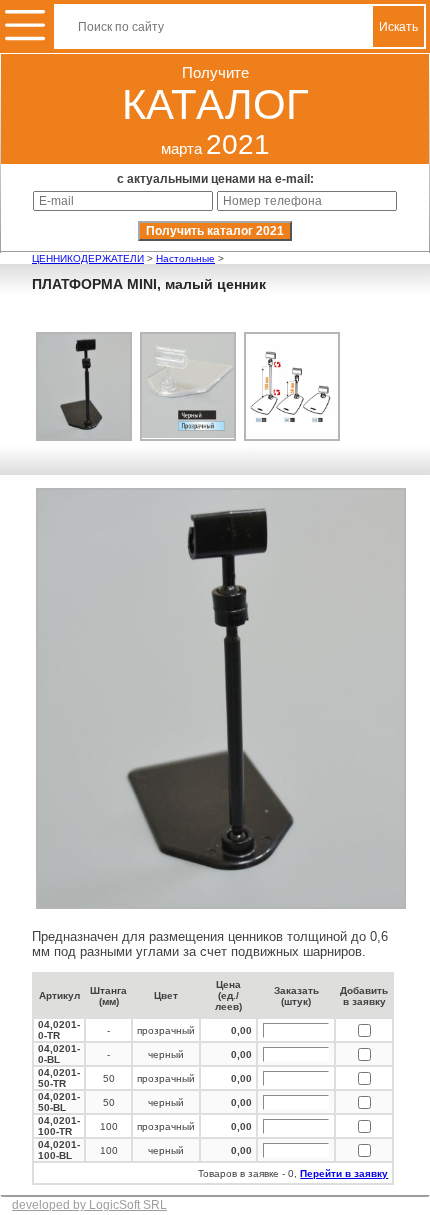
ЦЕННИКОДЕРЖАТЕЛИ (88, 258)
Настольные (185, 258)
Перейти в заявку (344, 1173)
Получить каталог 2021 (215, 231)
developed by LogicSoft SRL (89, 1205)
